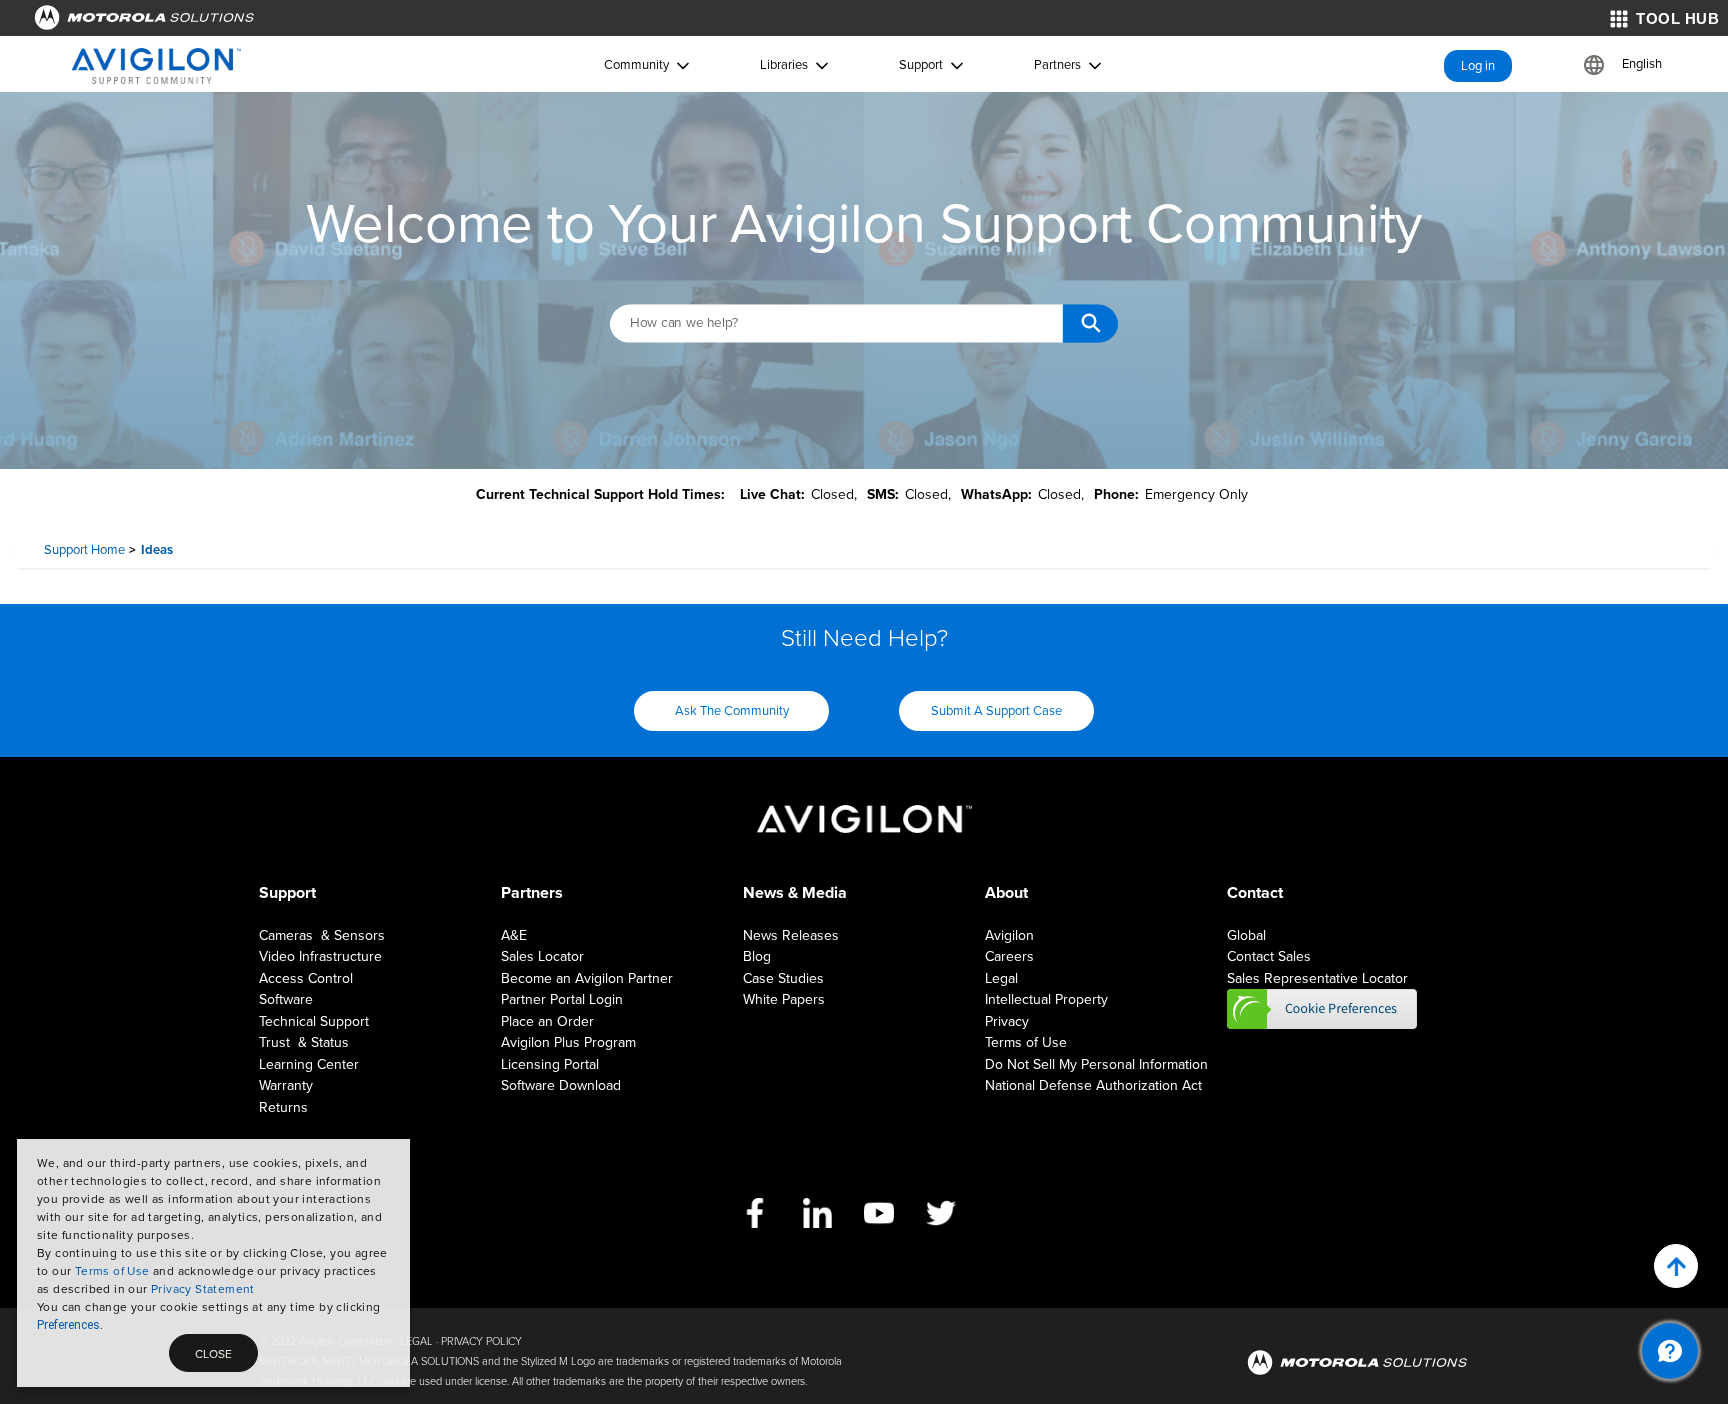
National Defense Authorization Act (1093, 1085)
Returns (283, 1107)
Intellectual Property (1046, 999)
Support (921, 65)
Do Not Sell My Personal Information (1096, 1064)
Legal (1001, 978)
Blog (757, 956)
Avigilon (1009, 935)
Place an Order (547, 1021)
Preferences (68, 1325)
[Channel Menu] (1670, 1351)
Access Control (306, 978)
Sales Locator (542, 956)
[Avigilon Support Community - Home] (156, 66)
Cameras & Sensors (322, 935)
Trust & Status (304, 1042)
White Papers (784, 999)
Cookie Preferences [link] (1322, 1009)
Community (636, 65)
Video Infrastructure (320, 956)
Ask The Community (732, 711)
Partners (1057, 65)
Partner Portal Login (562, 999)
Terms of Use (112, 1271)
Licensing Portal (550, 1064)
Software (286, 999)
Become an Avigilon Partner (587, 978)
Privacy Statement (203, 1289)
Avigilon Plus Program (568, 1042)
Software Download (561, 1085)
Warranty (286, 1085)
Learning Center (309, 1064)
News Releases (791, 935)
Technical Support (314, 1021)
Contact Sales (1269, 956)
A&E (514, 935)
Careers (1009, 956)
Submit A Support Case (996, 711)
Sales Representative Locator (1317, 978)
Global (1246, 935)
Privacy (1007, 1021)
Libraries (784, 65)
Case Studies (783, 978)
